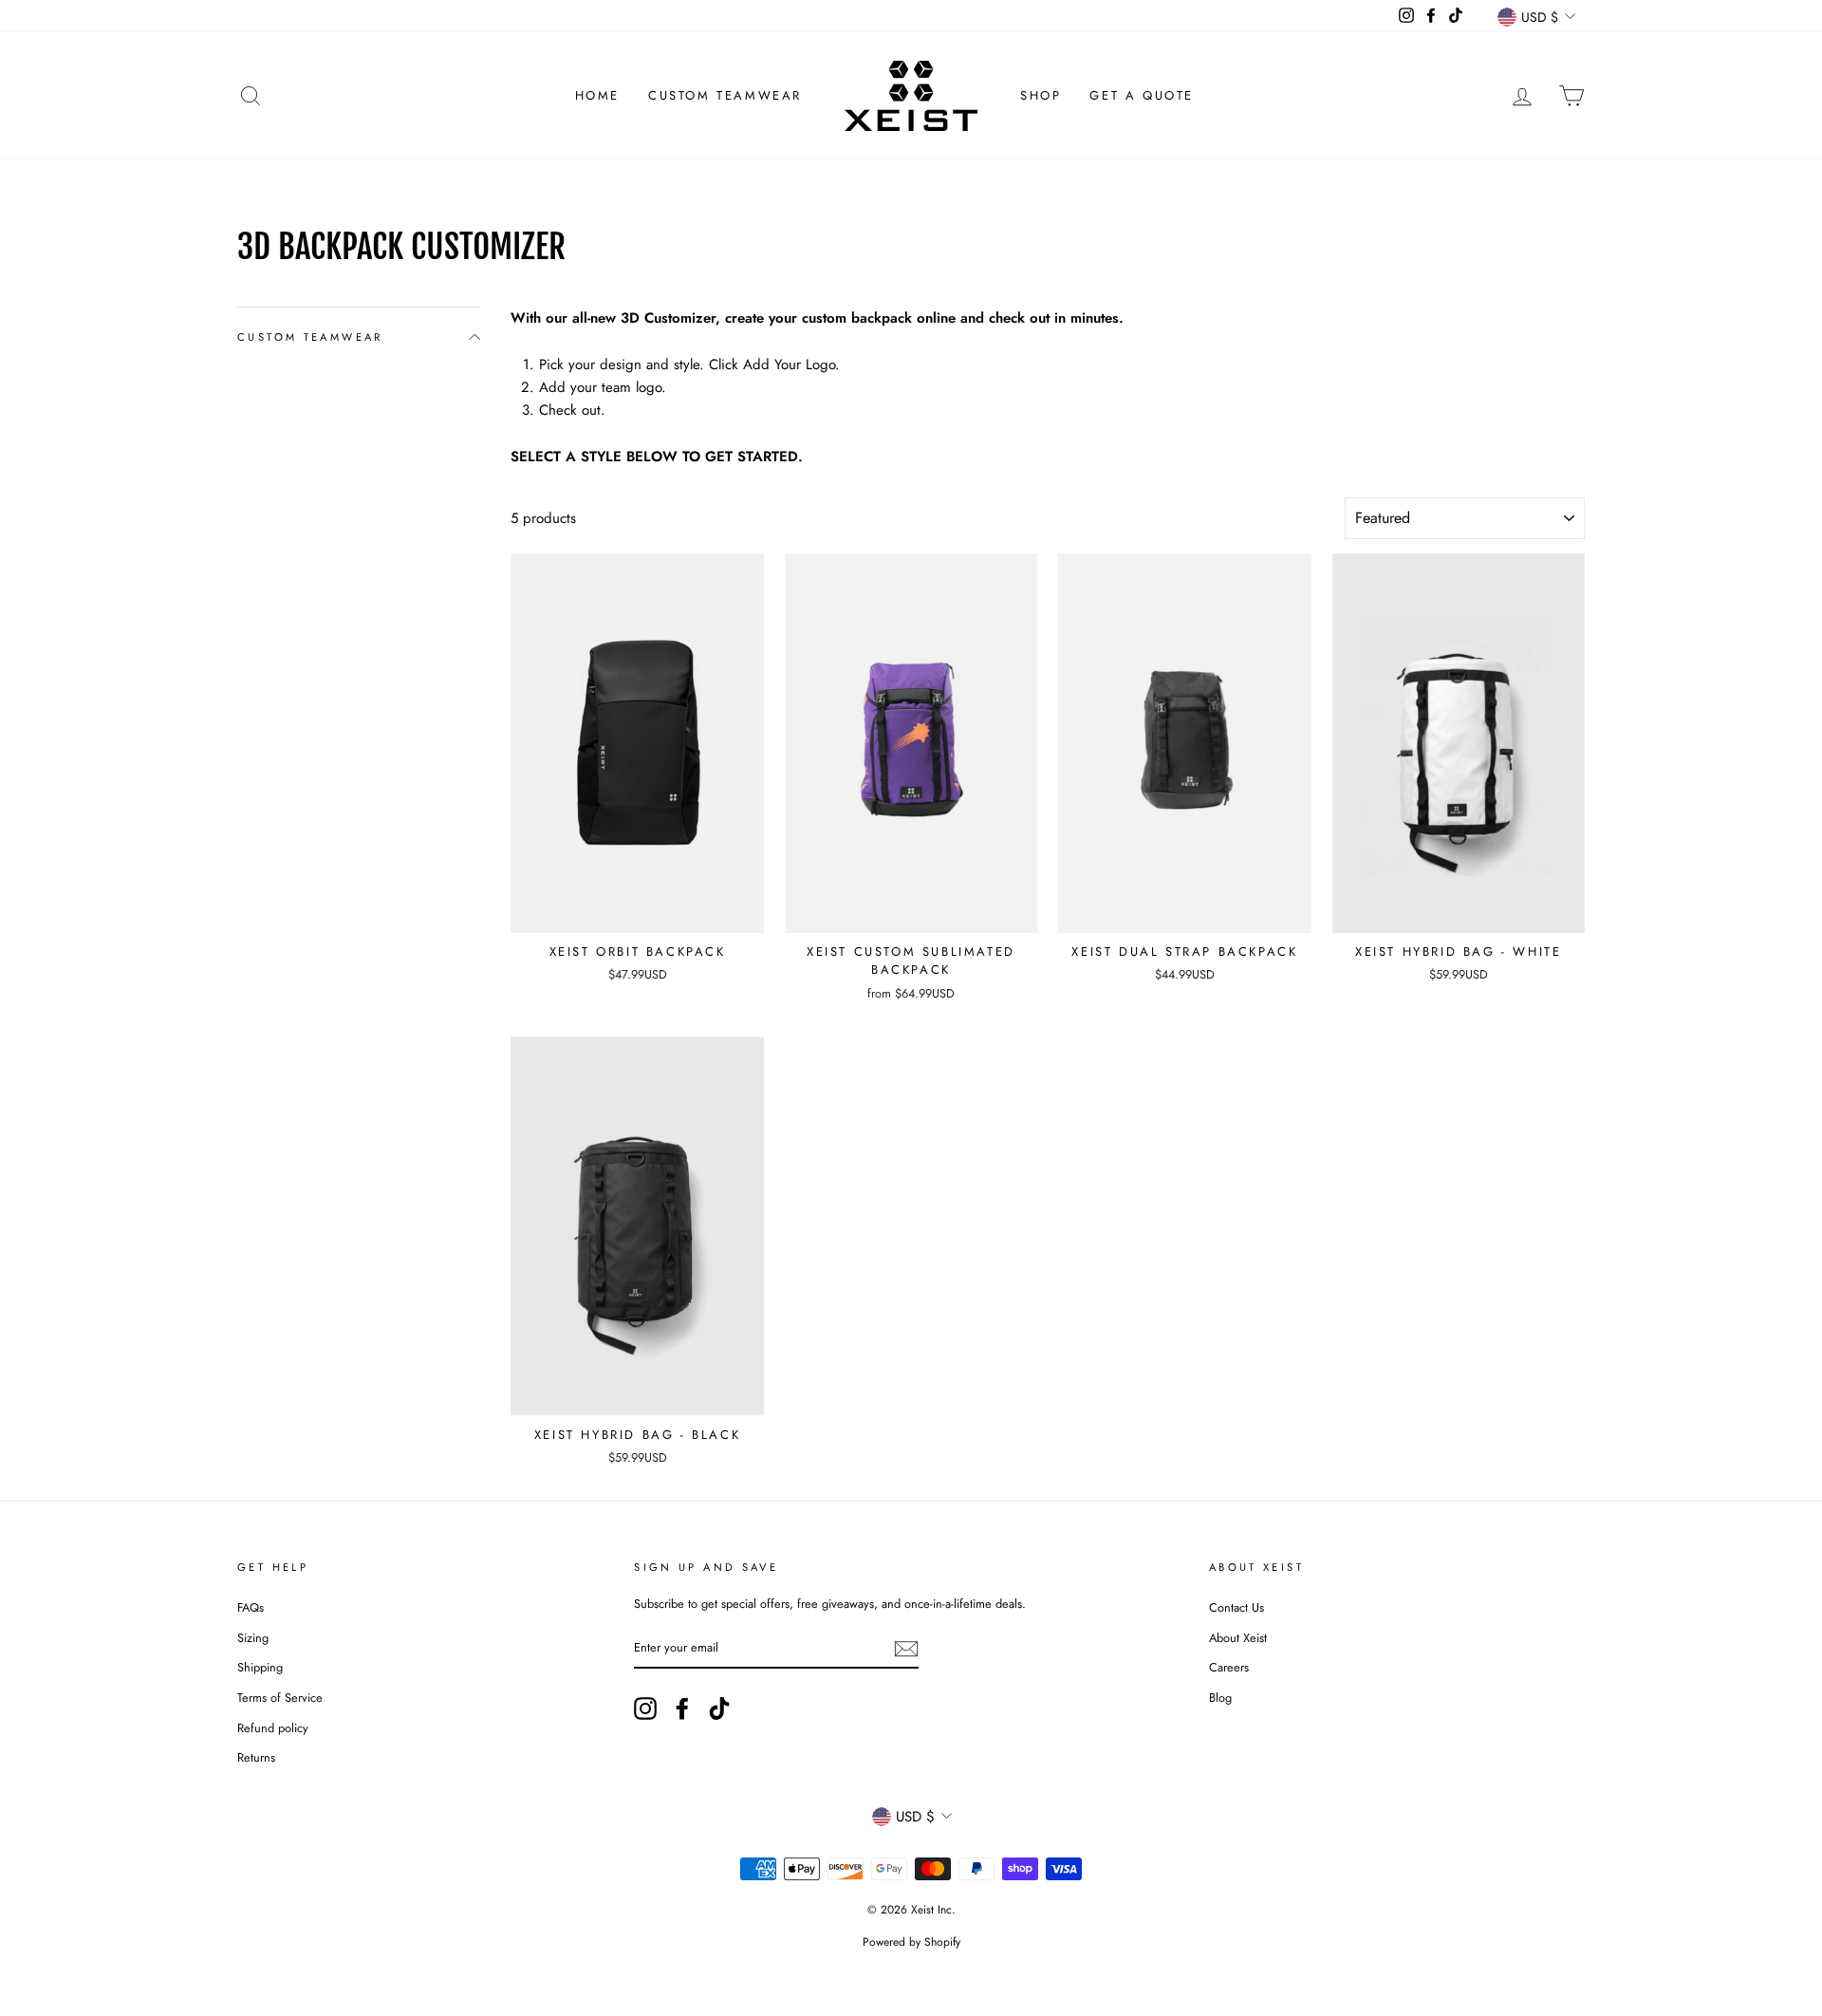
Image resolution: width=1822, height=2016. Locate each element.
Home (597, 95)
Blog (1220, 1698)
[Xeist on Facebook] (682, 1708)
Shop (1041, 95)
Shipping (260, 1667)
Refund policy (273, 1728)
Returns (256, 1757)
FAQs (251, 1607)
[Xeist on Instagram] (645, 1708)
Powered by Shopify (911, 1942)
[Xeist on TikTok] (719, 1708)
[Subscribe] (906, 1649)
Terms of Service (280, 1698)
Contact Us (1236, 1607)
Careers (1229, 1667)
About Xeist (1238, 1638)
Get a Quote (1142, 95)
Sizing (253, 1638)
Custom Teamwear (725, 95)
